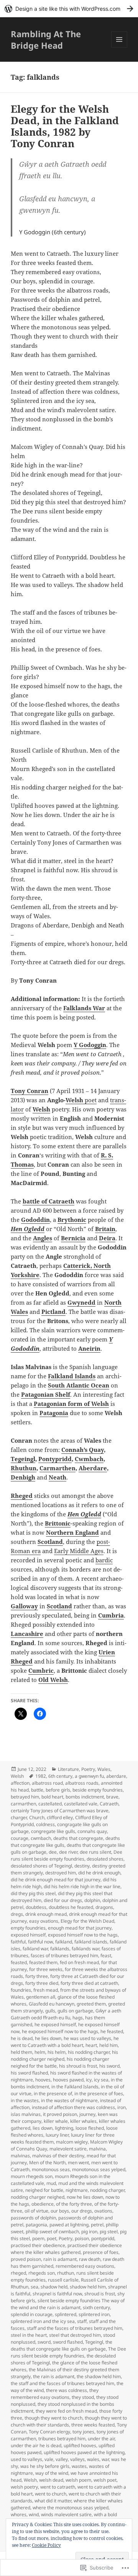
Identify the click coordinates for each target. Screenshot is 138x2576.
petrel (97, 2225)
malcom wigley (72, 2142)
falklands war (85, 1949)
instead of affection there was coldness (73, 2107)
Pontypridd (55, 1459)
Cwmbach (89, 1459)
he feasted (112, 2031)
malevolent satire (68, 2149)
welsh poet (105, 2480)
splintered (66, 2314)
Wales (104, 1769)
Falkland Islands (72, 1376)
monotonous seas (51, 2169)
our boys (60, 2211)
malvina (97, 2149)
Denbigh (23, 1477)
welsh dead (51, 2480)
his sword (109, 2066)
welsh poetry (24, 2487)
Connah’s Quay (83, 1450)
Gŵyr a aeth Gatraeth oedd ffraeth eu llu (66, 2014)
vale (49, 2459)
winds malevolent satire (66, 2514)
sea (34, 2287)
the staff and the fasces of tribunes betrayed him (62, 2383)
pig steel (109, 2232)
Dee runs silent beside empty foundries (67, 1855)
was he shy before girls (45, 2466)
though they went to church (53, 2418)
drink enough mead (46, 1914)
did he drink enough (99, 1873)
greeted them (91, 2004)
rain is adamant (60, 2259)
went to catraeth (58, 2487)
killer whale (56, 2121)
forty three (37, 1976)
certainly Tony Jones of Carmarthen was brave (60, 1811)
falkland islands (91, 1942)
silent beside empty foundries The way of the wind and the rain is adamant (68, 2304)
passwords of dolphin (33, 2218)
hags (78, 2018)
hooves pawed (68, 2080)
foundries (21, 1990)
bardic (104, 1560)
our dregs (82, 2211)
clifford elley (60, 1817)
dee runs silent (95, 1852)
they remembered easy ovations (55, 2394)
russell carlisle (63, 2280)
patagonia (36, 2225)
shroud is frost (100, 2294)
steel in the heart (29, 2335)
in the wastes (25, 2100)
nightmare (77, 2190)
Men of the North (47, 2163)
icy (89, 2080)
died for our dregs (63, 1900)
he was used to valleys (87, 2038)
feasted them (43, 1962)
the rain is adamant (54, 2376)
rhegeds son (42, 2273)
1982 (41, 1776)
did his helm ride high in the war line (82, 1886)
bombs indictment (85, 1797)
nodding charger (107, 2190)
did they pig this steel (33, 1893)
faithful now (40, 1942)
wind (34, 2514)
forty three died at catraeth (89, 1983)
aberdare (116, 1776)
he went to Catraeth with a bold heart (65, 2042)
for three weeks (46, 1969)
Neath (58, 1477)
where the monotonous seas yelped (71, 2508)
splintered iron (94, 2314)
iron (122, 2107)
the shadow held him (99, 2376)
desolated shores (105, 1859)
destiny (82, 1866)
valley (62, 2459)
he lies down (48, 2038)
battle (37, 1790)
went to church (51, 2494)
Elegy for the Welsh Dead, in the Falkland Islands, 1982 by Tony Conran (65, 126)
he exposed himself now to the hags (60, 2031)
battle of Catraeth (48, 1201)
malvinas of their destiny (58, 2156)
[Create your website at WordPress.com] (69, 9)
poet (90, 1100)
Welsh (74, 1100)
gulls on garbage (75, 2011)
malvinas (20, 2156)
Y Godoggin (90, 1045)
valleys (77, 2459)
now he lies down (85, 2197)
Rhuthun (24, 1468)
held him (108, 2045)
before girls (58, 1790)
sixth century (96, 2307)
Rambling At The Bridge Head (46, 39)
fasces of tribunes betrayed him (64, 1955)
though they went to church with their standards (69, 2421)
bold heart (52, 1797)
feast (106, 1955)
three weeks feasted (93, 2425)
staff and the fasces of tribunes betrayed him (75, 2328)
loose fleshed (90, 2128)
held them (21, 2052)
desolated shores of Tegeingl (41, 1866)
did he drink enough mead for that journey (56, 1880)
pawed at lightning (69, 2225)
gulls (50, 2011)
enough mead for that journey (80, 1928)
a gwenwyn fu (89, 1776)
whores (19, 2514)
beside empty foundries (98, 1790)
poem (38, 2238)
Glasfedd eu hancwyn (52, 2004)
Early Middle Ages (79, 1551)
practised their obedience (38, 2245)
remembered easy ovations (85, 2266)
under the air (101, 2439)
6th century (60, 1776)
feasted (19, 1962)
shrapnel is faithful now (57, 2294)
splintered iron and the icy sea (43, 2321)
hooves (43, 2080)
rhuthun (66, 2273)
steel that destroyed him (75, 2335)
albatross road (47, 1783)
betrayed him (25, 1797)
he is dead (22, 2038)
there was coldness (67, 2390)
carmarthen (23, 1804)
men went (78, 2163)
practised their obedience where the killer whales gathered (66, 2249)
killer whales (83, 2121)
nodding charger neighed (38, 2197)
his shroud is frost (78, 2066)
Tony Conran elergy (49, 2432)
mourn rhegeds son (32, 2176)
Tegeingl (23, 1459)
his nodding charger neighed (64, 2056)
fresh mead (46, 1990)
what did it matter (53, 2501)
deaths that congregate (78, 1838)
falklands (60, 1949)
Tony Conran (30, 1091)
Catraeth (109, 1804)
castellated (50, 1804)
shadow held (54, 2287)
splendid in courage (32, 2314)
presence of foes (101, 2252)
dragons (104, 1907)
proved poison (26, 2259)
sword (44, 2342)
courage (20, 1838)
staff (82, 2321)
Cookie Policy (46, 2545)
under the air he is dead (36, 2445)
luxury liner (57, 2135)
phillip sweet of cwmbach (52, 2232)
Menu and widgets (119, 47)
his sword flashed (29, 2073)
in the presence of (53, 2094)
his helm (57, 2052)
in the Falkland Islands (75, 2087)
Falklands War (84, 1008)
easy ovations (44, 1921)
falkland (64, 1942)
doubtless (36, 1907)
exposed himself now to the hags (83, 1935)
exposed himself (28, 1935)
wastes (79, 2466)
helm (40, 2052)
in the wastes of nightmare (69, 2100)
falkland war (35, 1949)
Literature (68, 1769)
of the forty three (74, 2204)
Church (37, 1817)
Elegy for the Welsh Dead (87, 1921)
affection (20, 1783)
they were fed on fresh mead (66, 2411)
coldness (45, 1824)
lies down (43, 2128)
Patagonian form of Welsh (71, 1404)
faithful (18, 1942)
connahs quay (92, 1831)
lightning (64, 2128)
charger (19, 1817)
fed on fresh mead (79, 1962)
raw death (90, 2259)
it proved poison (60, 2114)
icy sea (101, 2080)
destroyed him (61, 1873)
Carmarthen (58, 1468)
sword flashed (68, 2342)
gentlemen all (41, 1997)
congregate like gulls (53, 1831)
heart (91, 2045)
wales (93, 2459)
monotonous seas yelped (99, 2169)
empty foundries (28, 1928)
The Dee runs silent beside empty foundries (68, 2352)
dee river (68, 1852)
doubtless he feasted (71, 1907)
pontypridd (103, 2238)
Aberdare (93, 1468)
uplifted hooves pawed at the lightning (84, 2452)
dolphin (92, 1900)
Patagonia (54, 1413)
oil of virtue (36, 2211)
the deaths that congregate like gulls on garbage (62, 2345)
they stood (83, 2397)
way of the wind (52, 2473)
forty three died (42, 1983)
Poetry (88, 1769)
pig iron (89, 2232)
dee (53, 1852)
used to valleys (26, 2459)
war (105, 2459)
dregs (17, 1914)
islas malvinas (26, 2114)
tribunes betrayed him (62, 2439)
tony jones (83, 2432)
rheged (18, 2273)
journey (87, 2114)
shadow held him (88, 2287)
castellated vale (81, 1804)
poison (82, 2238)
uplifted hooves (80, 2445)
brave (112, 1797)
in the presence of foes (99, 2094)
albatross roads (82, 1783)
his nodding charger (89, 2052)
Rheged (22, 1496)
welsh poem (78, 2480)
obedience (43, 2204)
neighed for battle (44, 2190)
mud (51, 2183)
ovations (103, 2211)
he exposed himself (55, 2024)
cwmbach (41, 1838)
